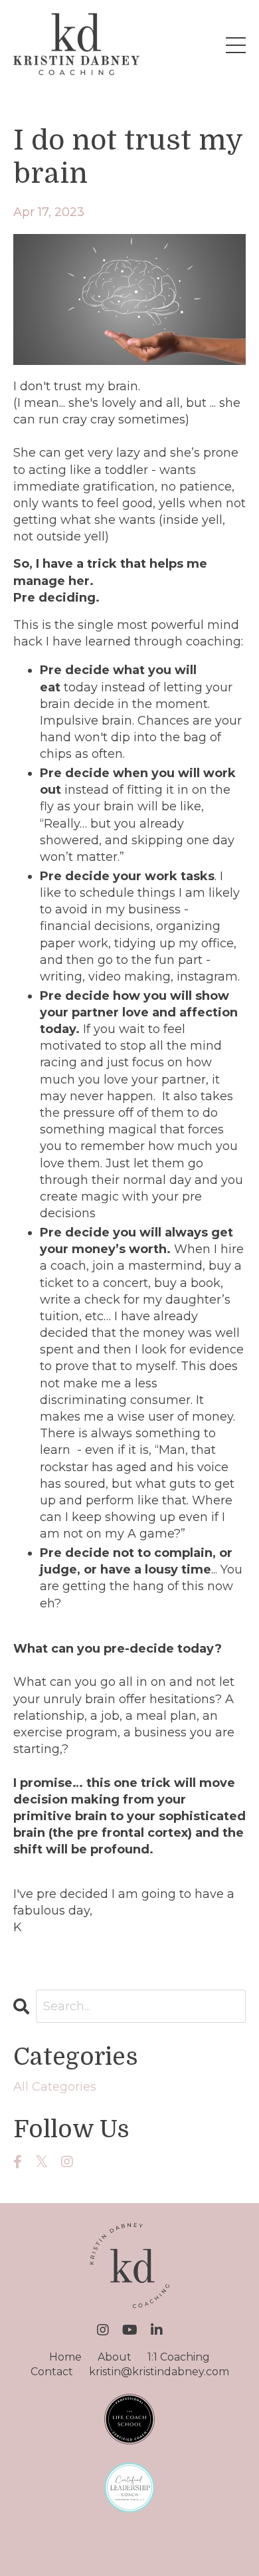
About (115, 2357)
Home (65, 2357)
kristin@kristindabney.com (159, 2372)
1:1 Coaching (179, 2357)
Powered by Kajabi (129, 2542)
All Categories (55, 2087)
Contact (52, 2372)
